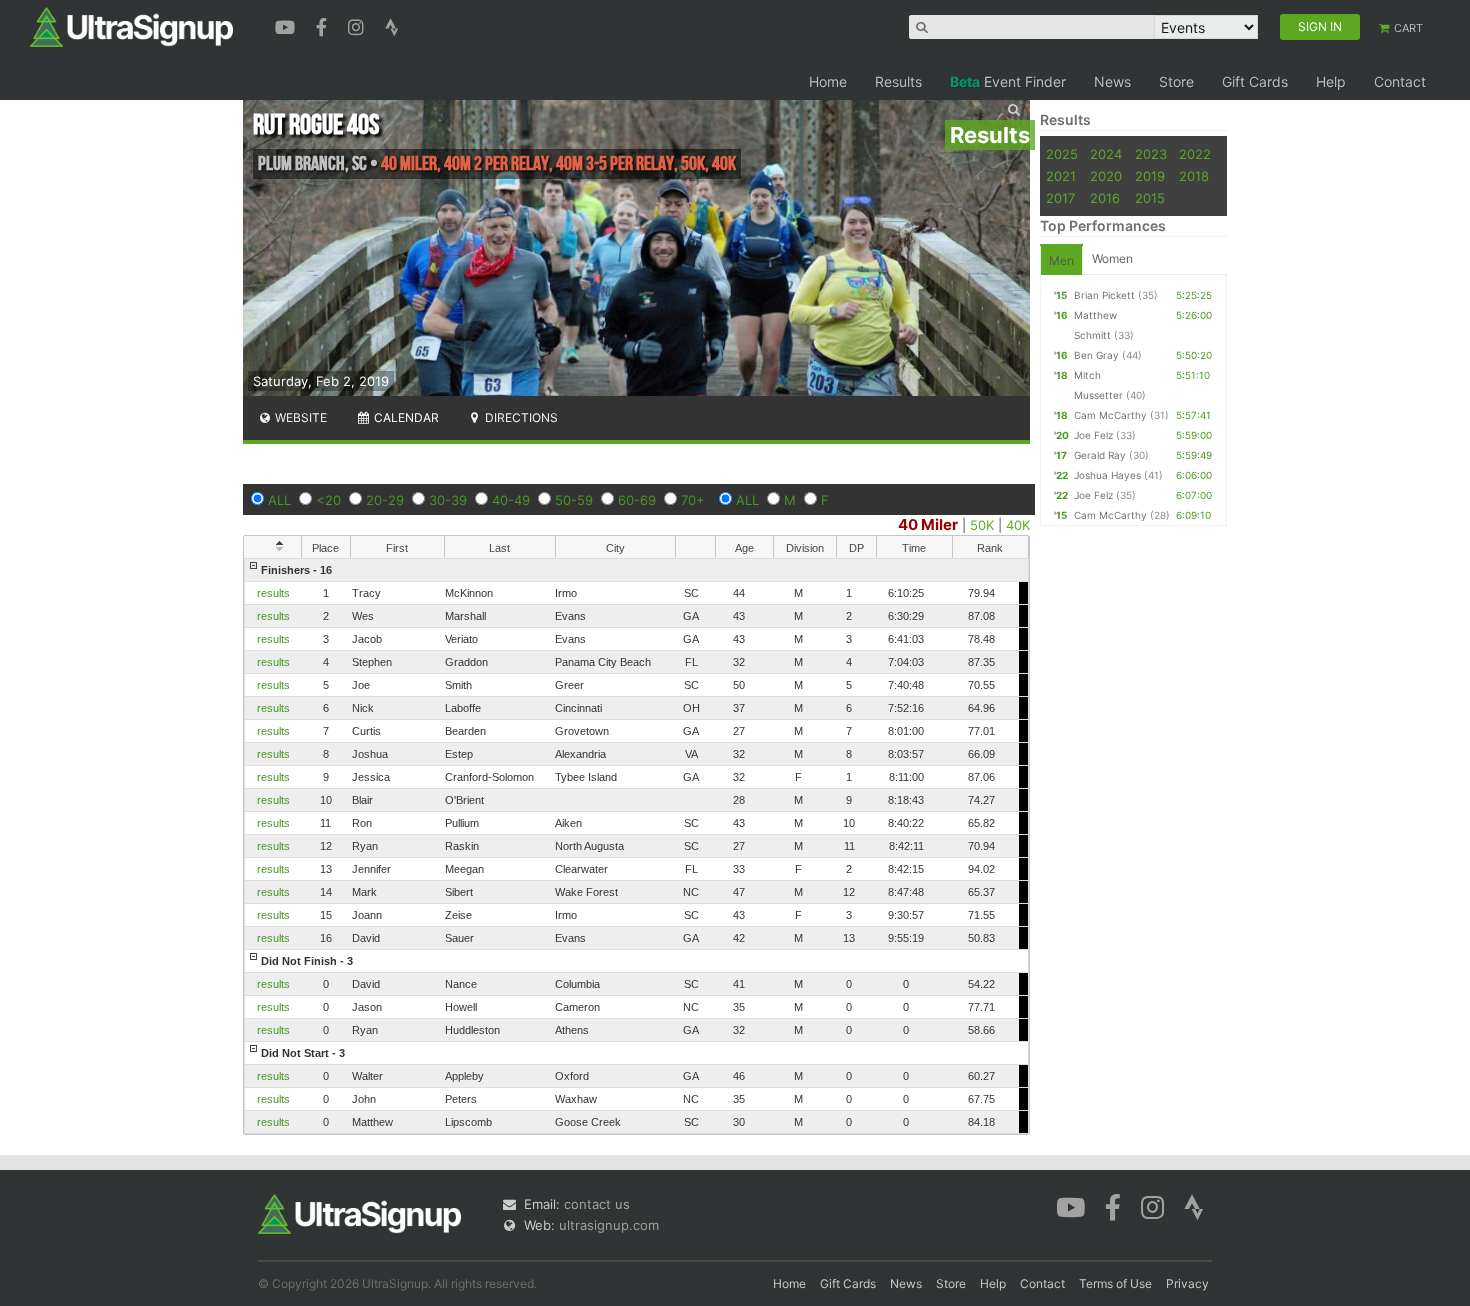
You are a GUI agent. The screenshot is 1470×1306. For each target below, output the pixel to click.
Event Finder (1008, 81)
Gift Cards (1255, 81)
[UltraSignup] (131, 26)
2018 (1194, 176)
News (1112, 81)
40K (1018, 525)
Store (1176, 81)
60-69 (637, 500)
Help (1331, 81)
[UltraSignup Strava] (392, 25)
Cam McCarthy (1110, 415)
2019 (1150, 176)
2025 (1062, 154)
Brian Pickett (1104, 295)
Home (828, 81)
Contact (1400, 81)
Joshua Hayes (1107, 475)
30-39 (448, 500)
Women (1112, 258)
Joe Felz (1093, 435)
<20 (328, 500)
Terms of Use (1115, 1283)
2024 (1106, 154)
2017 (1060, 198)
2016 (1105, 198)
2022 (1195, 154)
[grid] (636, 846)
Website (299, 417)
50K (982, 525)
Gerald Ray (1100, 455)
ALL (279, 500)
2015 (1150, 198)
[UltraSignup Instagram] (358, 25)
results (273, 593)
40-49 (511, 500)
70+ (693, 500)
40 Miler (928, 524)
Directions (520, 417)
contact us (597, 1204)
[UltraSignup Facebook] (324, 25)
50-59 (574, 500)
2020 (1106, 176)
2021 (1061, 176)
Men (1061, 260)
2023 (1151, 154)
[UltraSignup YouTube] (287, 25)
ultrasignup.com (609, 1225)
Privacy (1187, 1283)
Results (898, 81)
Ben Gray (1096, 355)
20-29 (385, 500)
